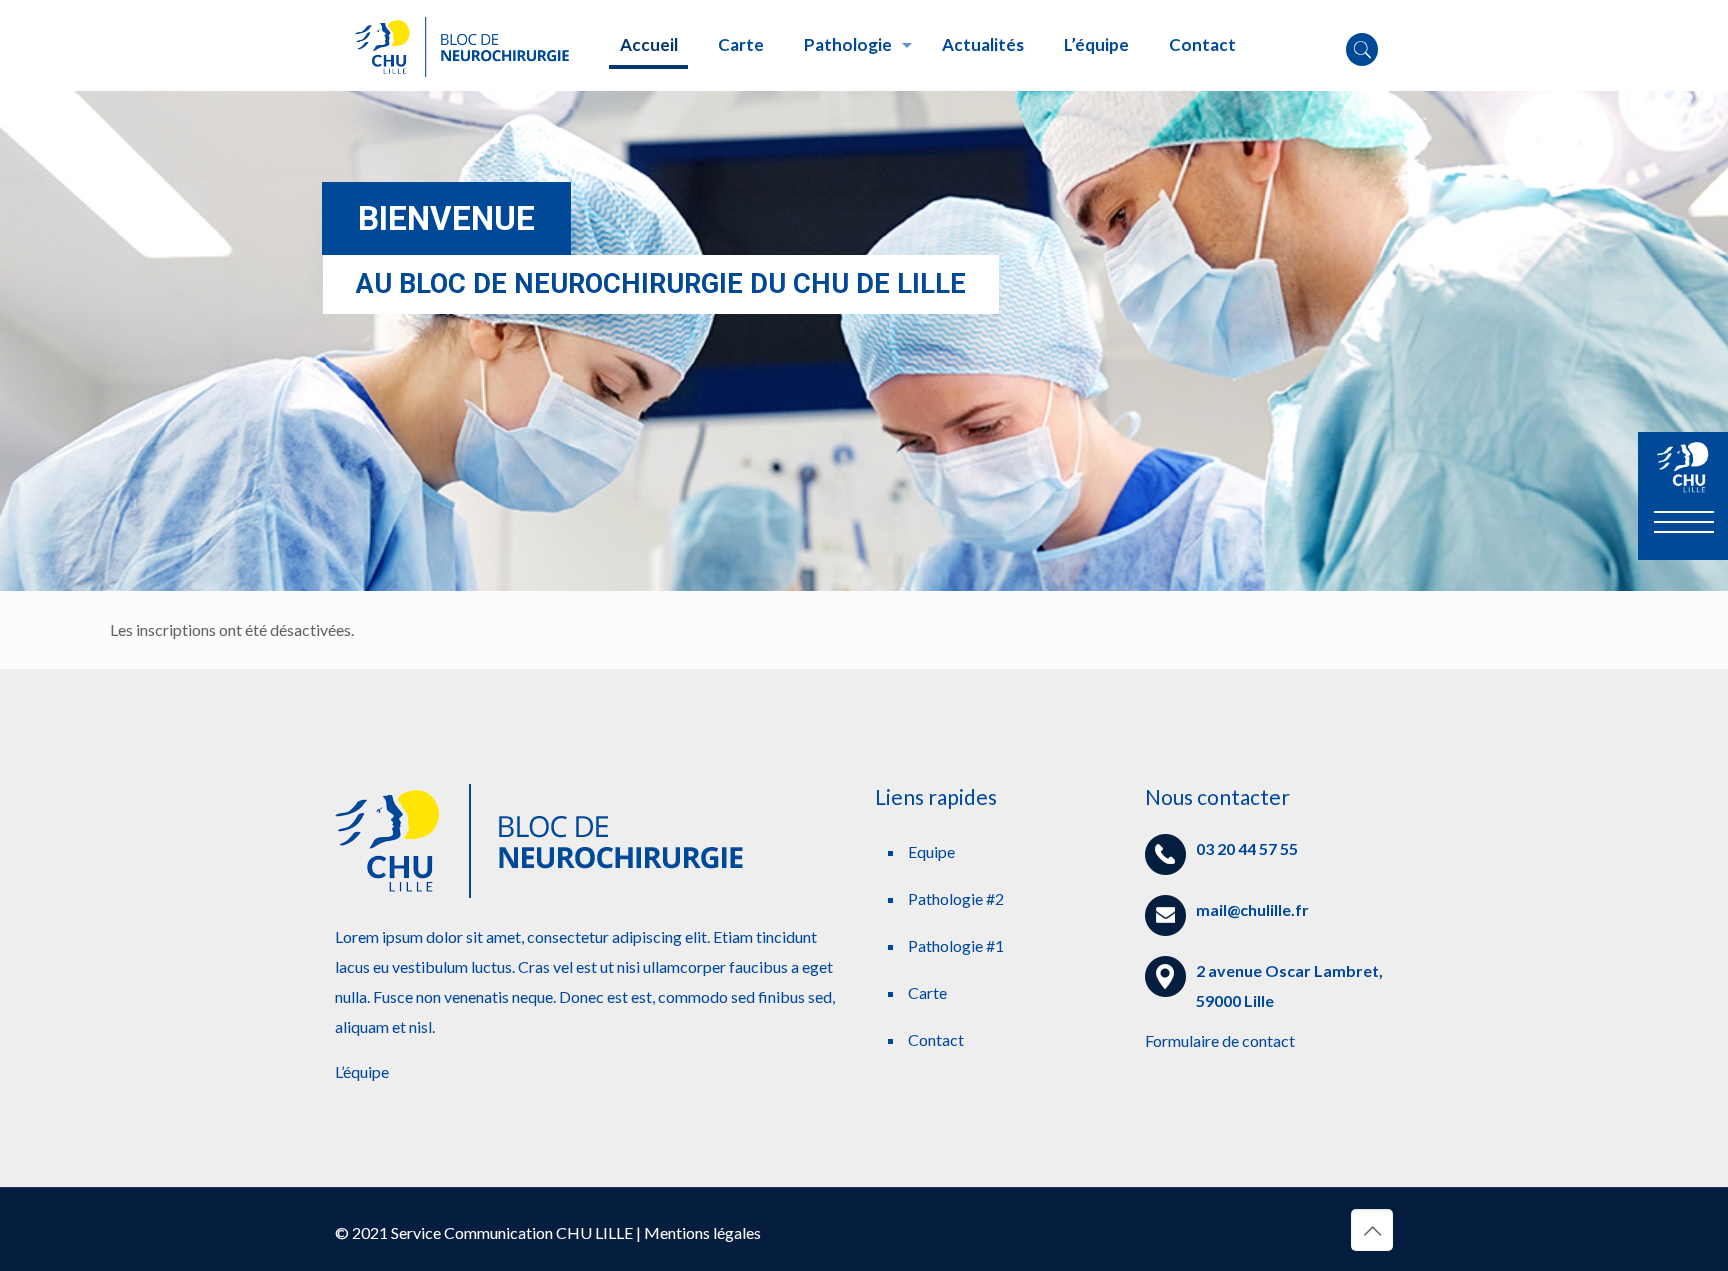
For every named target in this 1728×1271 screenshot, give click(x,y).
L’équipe (362, 1071)
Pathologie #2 (956, 898)
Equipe (931, 851)
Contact (936, 1039)
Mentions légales (702, 1232)
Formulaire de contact (1220, 1040)
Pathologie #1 (956, 945)
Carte (927, 992)
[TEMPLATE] (462, 45)
